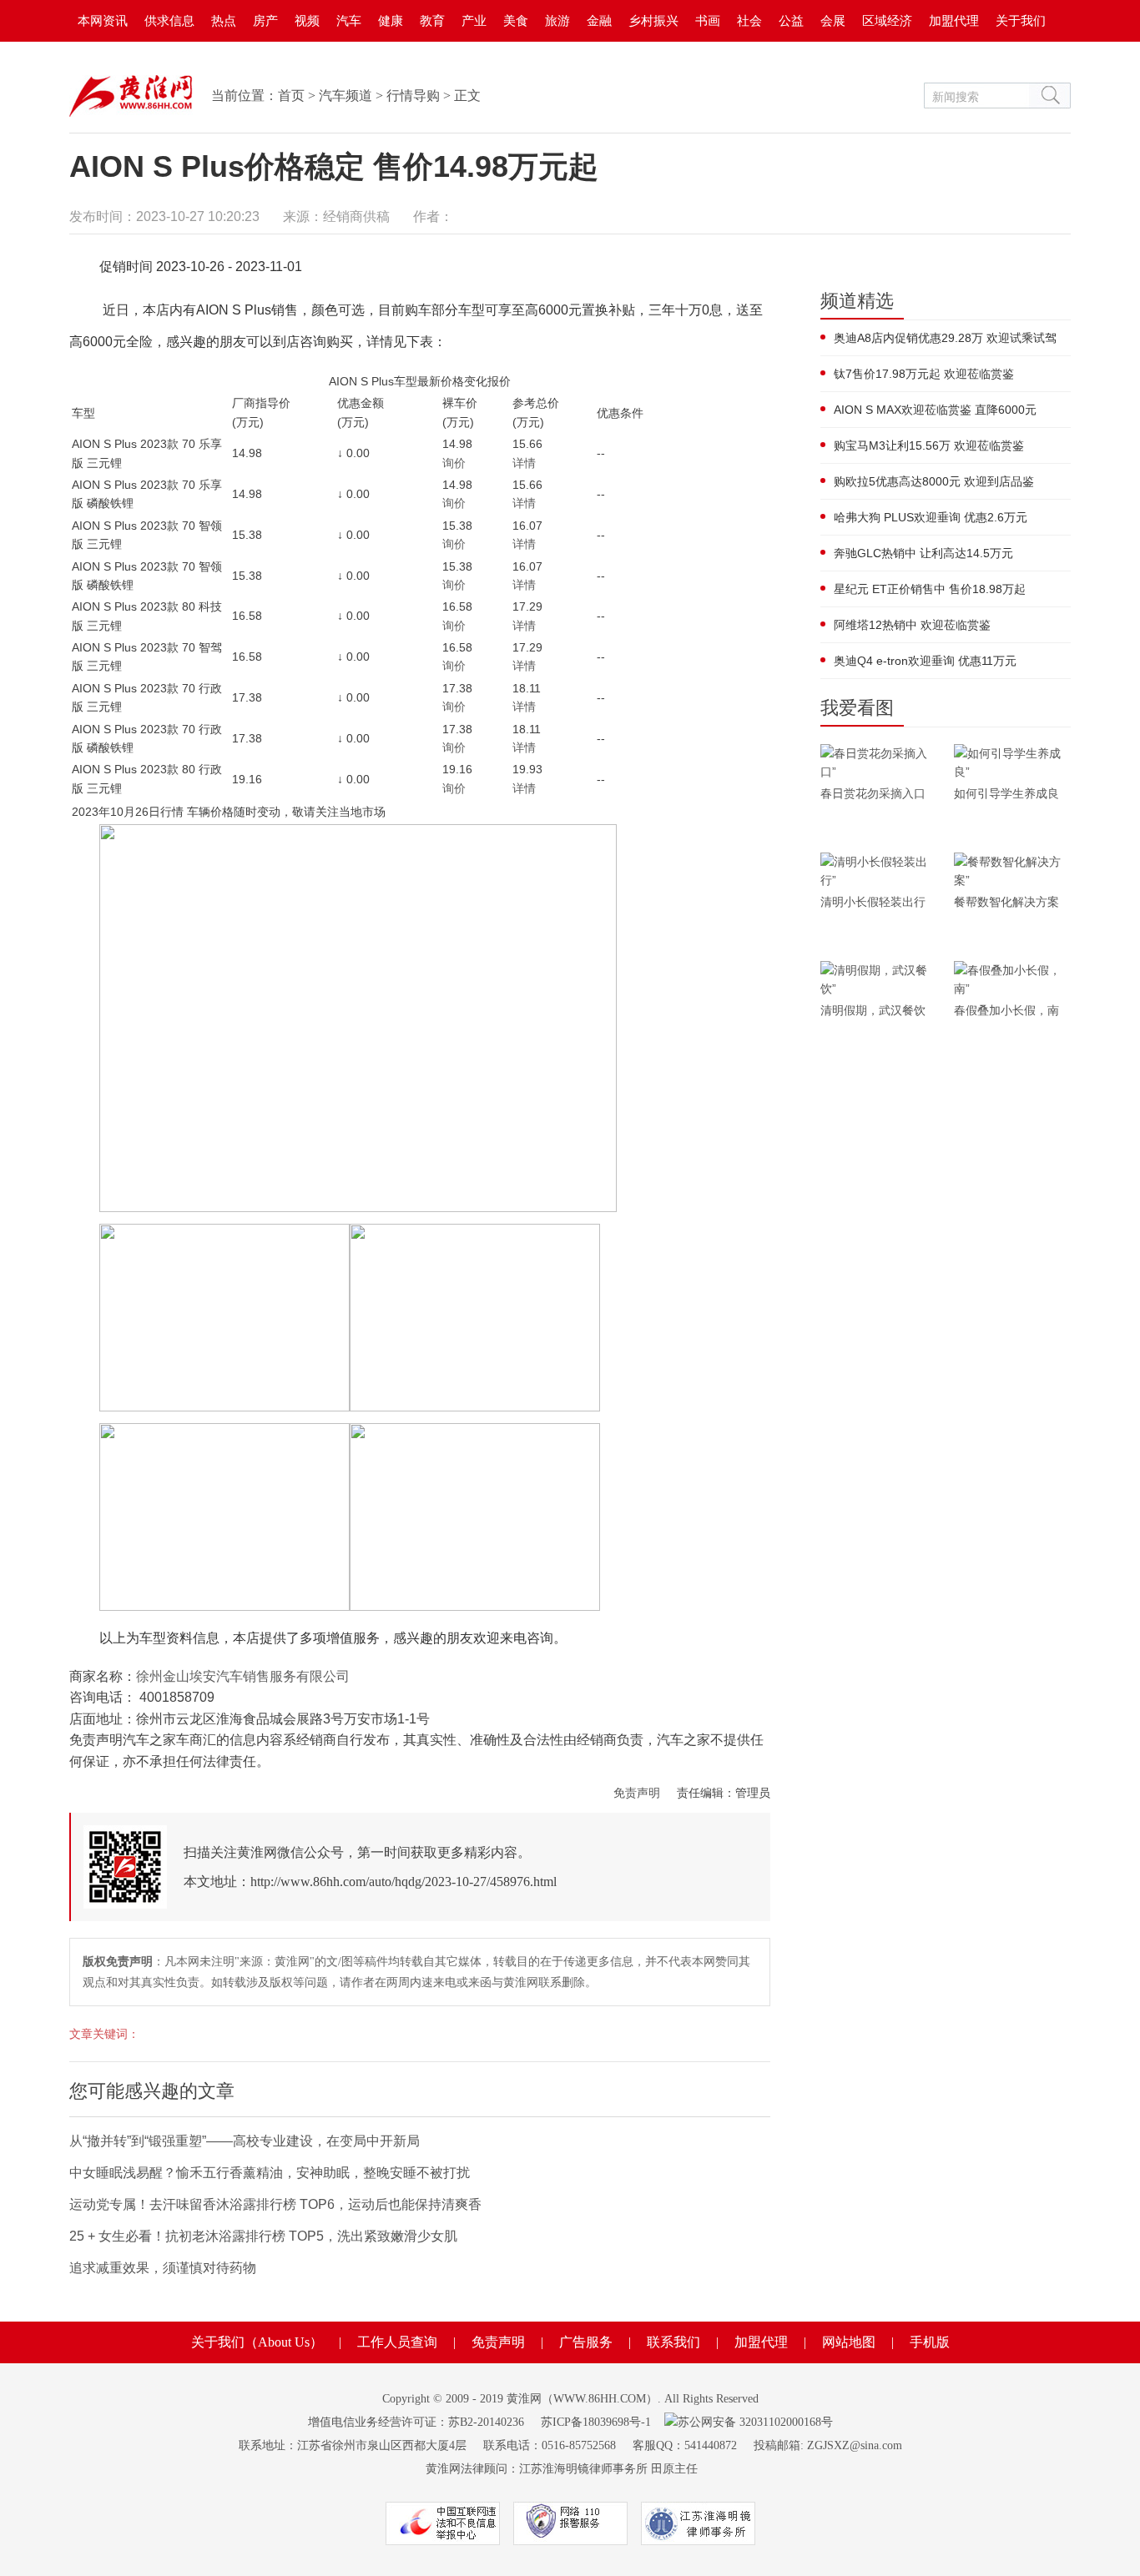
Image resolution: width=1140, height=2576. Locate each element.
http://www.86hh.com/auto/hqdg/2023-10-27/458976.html (404, 1882)
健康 (391, 20)
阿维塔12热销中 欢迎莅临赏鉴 (912, 625)
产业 (474, 20)
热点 (224, 20)
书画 (708, 20)
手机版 (930, 2342)
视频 (307, 20)
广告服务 (586, 2342)
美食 (516, 20)
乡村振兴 (653, 20)
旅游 (557, 20)
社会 (749, 20)
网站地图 (849, 2342)
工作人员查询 (397, 2342)
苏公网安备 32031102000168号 (755, 2422)
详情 (524, 463)
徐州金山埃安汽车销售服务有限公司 (243, 1676)
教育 (432, 20)
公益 (791, 20)
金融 (599, 20)
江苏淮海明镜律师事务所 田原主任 (608, 2469)
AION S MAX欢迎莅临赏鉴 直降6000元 (935, 410)
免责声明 (637, 1793)
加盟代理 (954, 20)
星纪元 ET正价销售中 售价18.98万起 (930, 589)
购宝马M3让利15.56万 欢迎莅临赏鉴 (929, 445)
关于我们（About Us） (257, 2342)
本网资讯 (103, 20)
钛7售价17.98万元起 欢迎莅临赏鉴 (924, 374)
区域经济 (887, 20)
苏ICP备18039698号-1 (596, 2422)
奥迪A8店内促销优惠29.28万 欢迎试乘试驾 (945, 338)
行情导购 (413, 96)
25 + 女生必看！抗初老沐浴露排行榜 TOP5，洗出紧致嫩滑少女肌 (263, 2236)
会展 (833, 20)
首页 (291, 96)
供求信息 (169, 20)
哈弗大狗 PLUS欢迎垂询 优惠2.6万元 (931, 517)
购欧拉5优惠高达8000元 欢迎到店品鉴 (934, 481)
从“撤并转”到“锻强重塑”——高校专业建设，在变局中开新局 (245, 2141)
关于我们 (1021, 20)
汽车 (349, 20)
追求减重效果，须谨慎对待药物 (163, 2268)
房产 (265, 20)
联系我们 (673, 2342)
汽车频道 (346, 96)
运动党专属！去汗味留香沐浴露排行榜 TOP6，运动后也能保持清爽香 (275, 2204)
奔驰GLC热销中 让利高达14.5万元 (923, 553)
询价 (454, 463)
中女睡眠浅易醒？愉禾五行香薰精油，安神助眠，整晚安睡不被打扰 (270, 2173)
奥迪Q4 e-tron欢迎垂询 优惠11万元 (925, 661)
